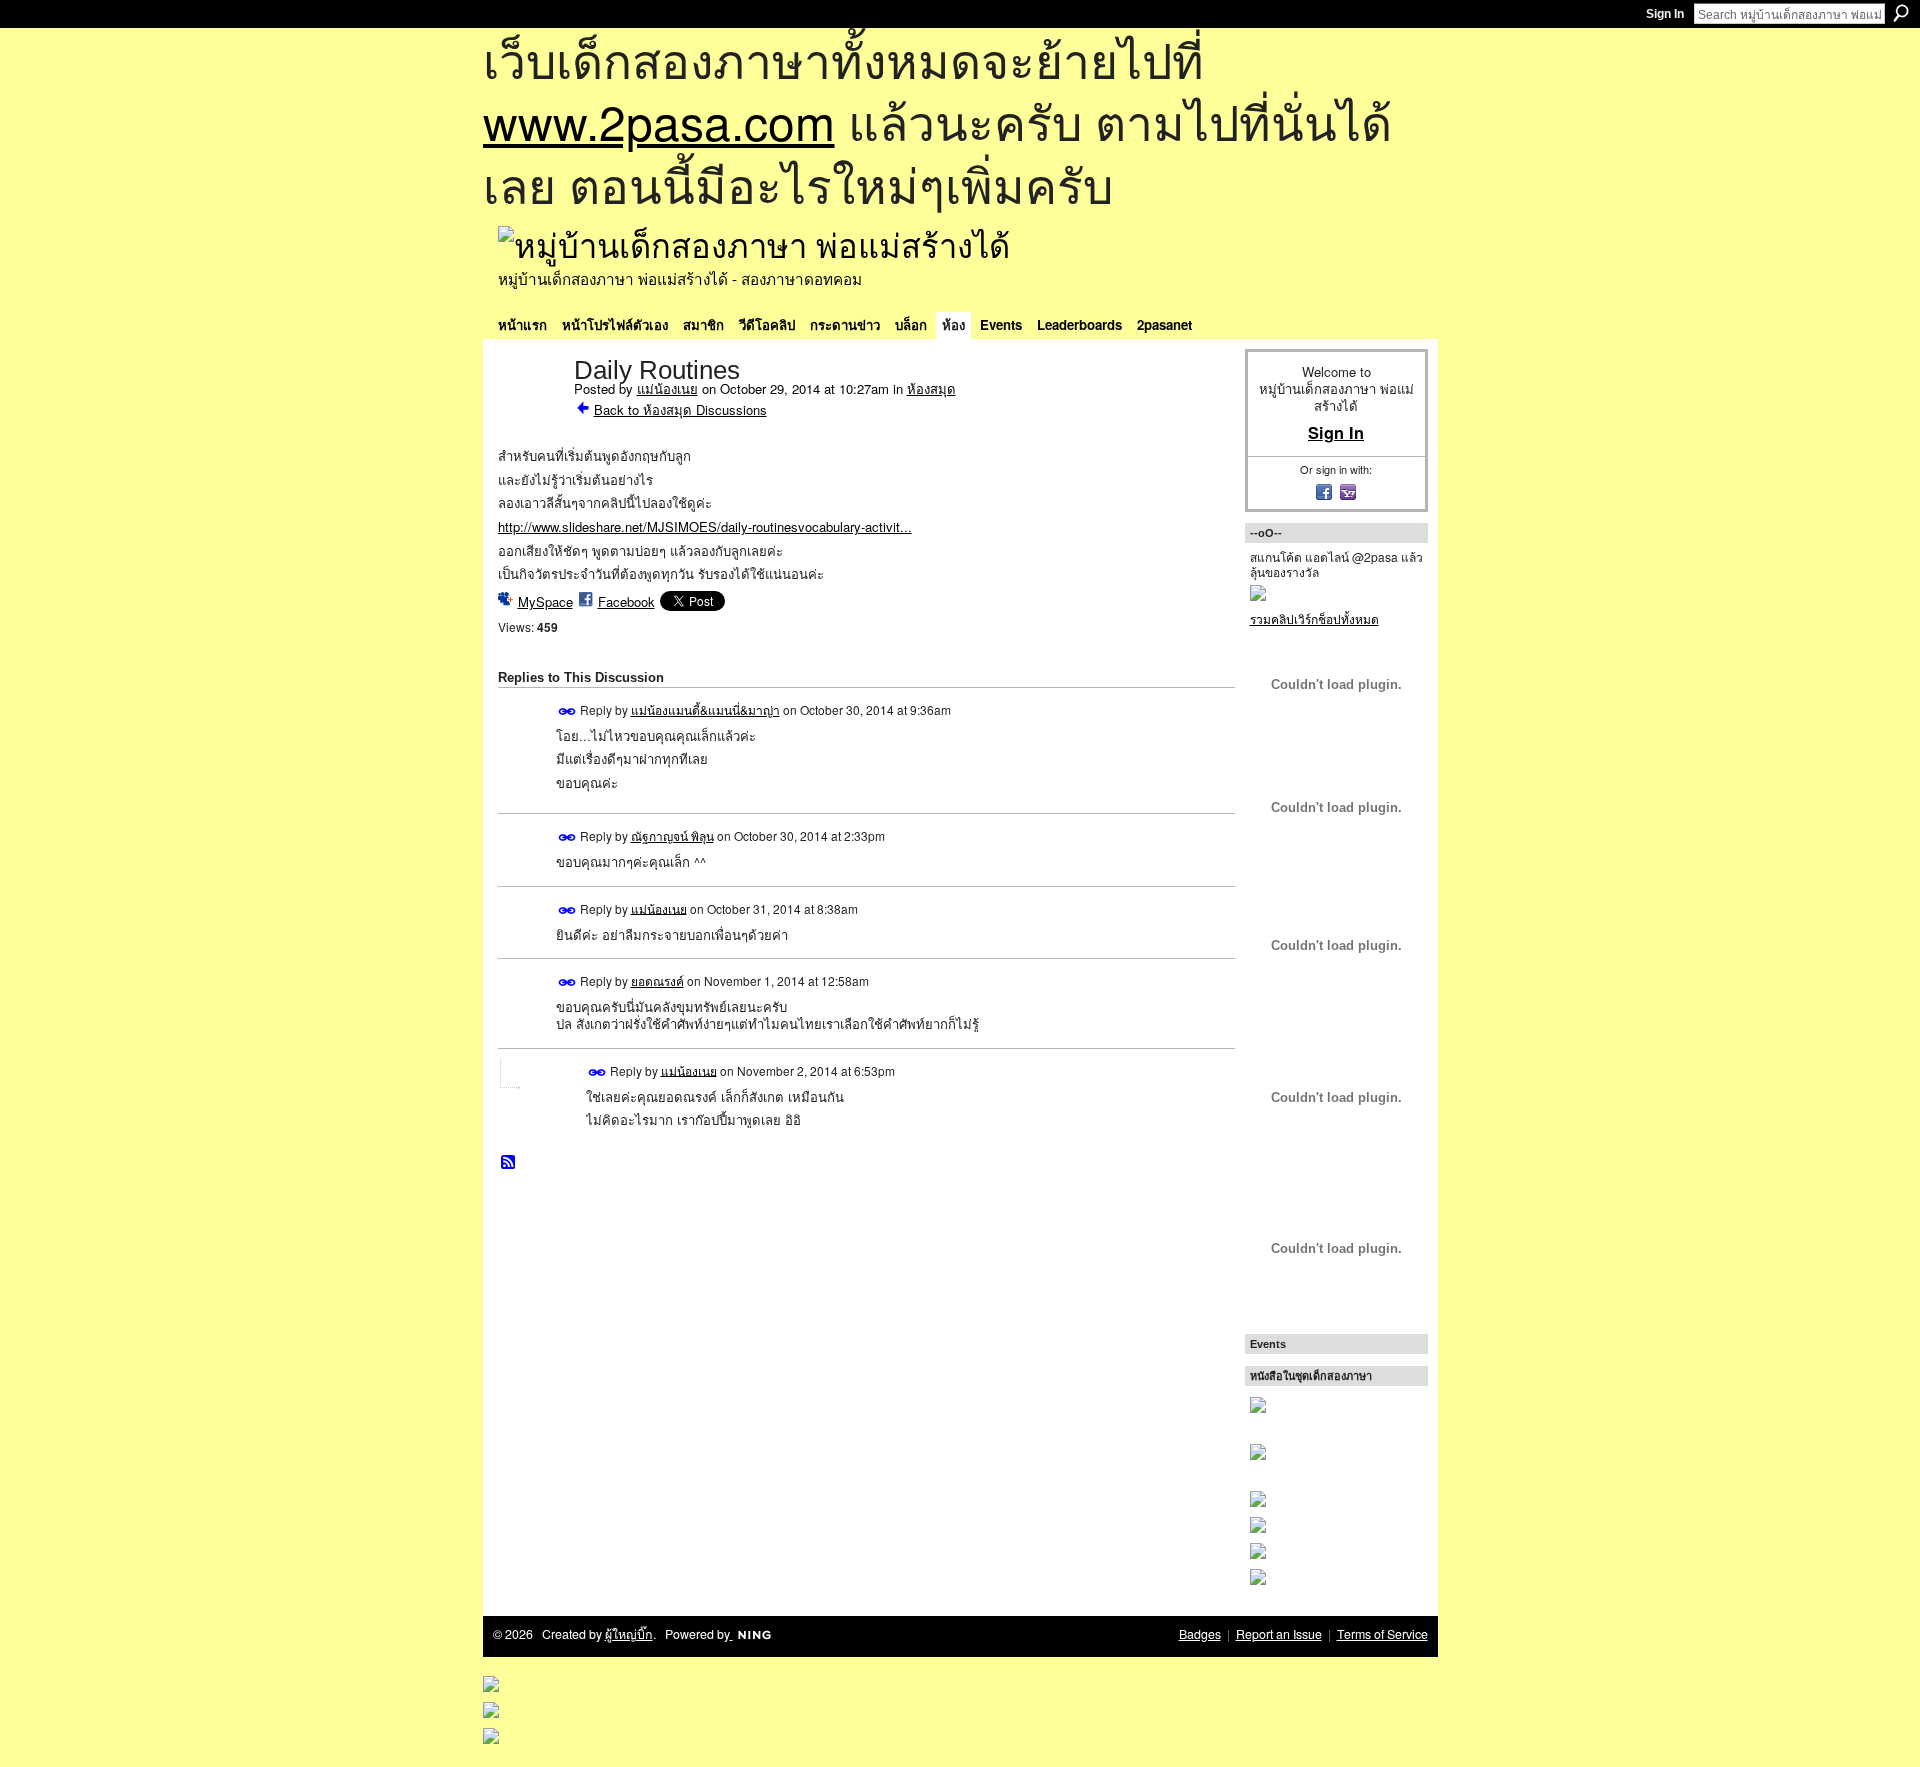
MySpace (545, 601)
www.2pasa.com (659, 120)
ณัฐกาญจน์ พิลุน (672, 835)
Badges (1200, 1634)
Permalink (567, 711)
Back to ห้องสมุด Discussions (680, 409)
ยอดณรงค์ (657, 980)
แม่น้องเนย (667, 388)
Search (1901, 13)
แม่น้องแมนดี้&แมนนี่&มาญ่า (705, 709)
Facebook (626, 601)
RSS (509, 1163)
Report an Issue (1279, 1634)
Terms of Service (1382, 1634)
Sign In (1665, 14)
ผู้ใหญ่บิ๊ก (629, 1634)
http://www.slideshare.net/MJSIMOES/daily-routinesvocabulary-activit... (705, 526)
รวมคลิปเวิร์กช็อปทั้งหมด (1314, 618)
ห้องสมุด (931, 388)
